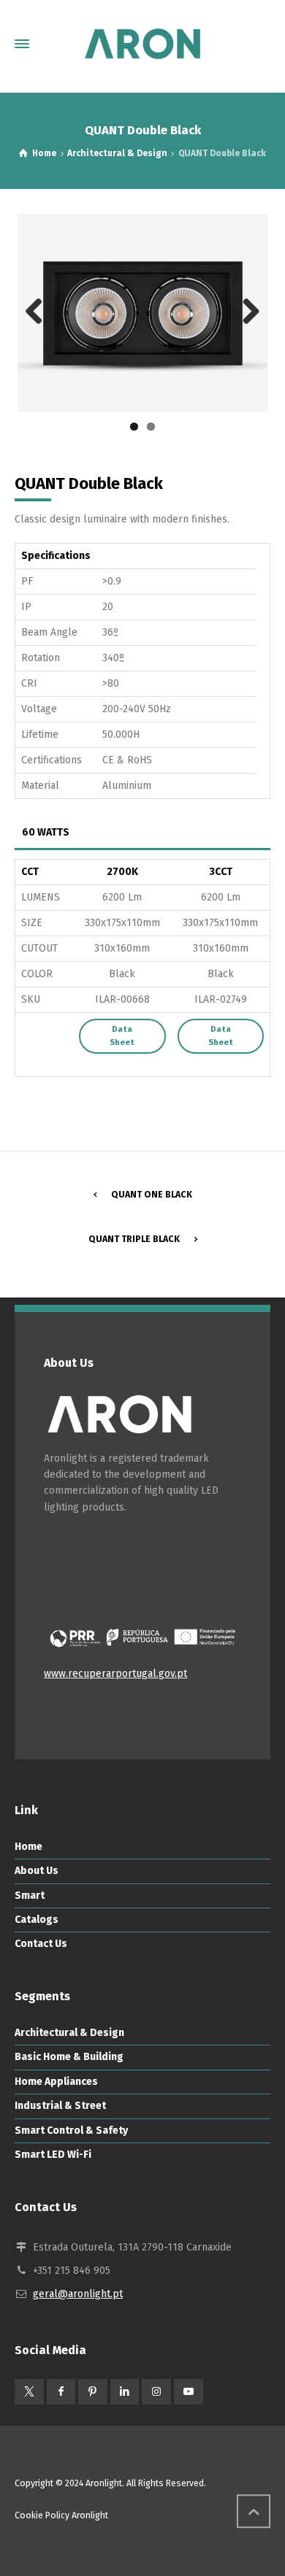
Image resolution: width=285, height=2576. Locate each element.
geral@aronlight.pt (78, 2294)
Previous (39, 312)
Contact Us (41, 1944)
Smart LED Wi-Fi (53, 2155)
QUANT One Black (152, 1195)
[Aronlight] (142, 44)
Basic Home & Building (69, 2057)
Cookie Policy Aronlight (61, 2515)
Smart (30, 1896)
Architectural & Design (69, 2033)
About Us (37, 1871)
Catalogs (37, 1920)
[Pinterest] (93, 2392)
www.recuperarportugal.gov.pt (115, 1674)
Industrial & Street (60, 2106)
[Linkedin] (125, 2392)
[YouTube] (189, 2392)
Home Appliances (56, 2082)
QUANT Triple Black (134, 1239)
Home (28, 1847)
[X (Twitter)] (29, 2392)
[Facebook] (61, 2392)
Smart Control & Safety (71, 2130)
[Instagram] (156, 2392)
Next (246, 312)
